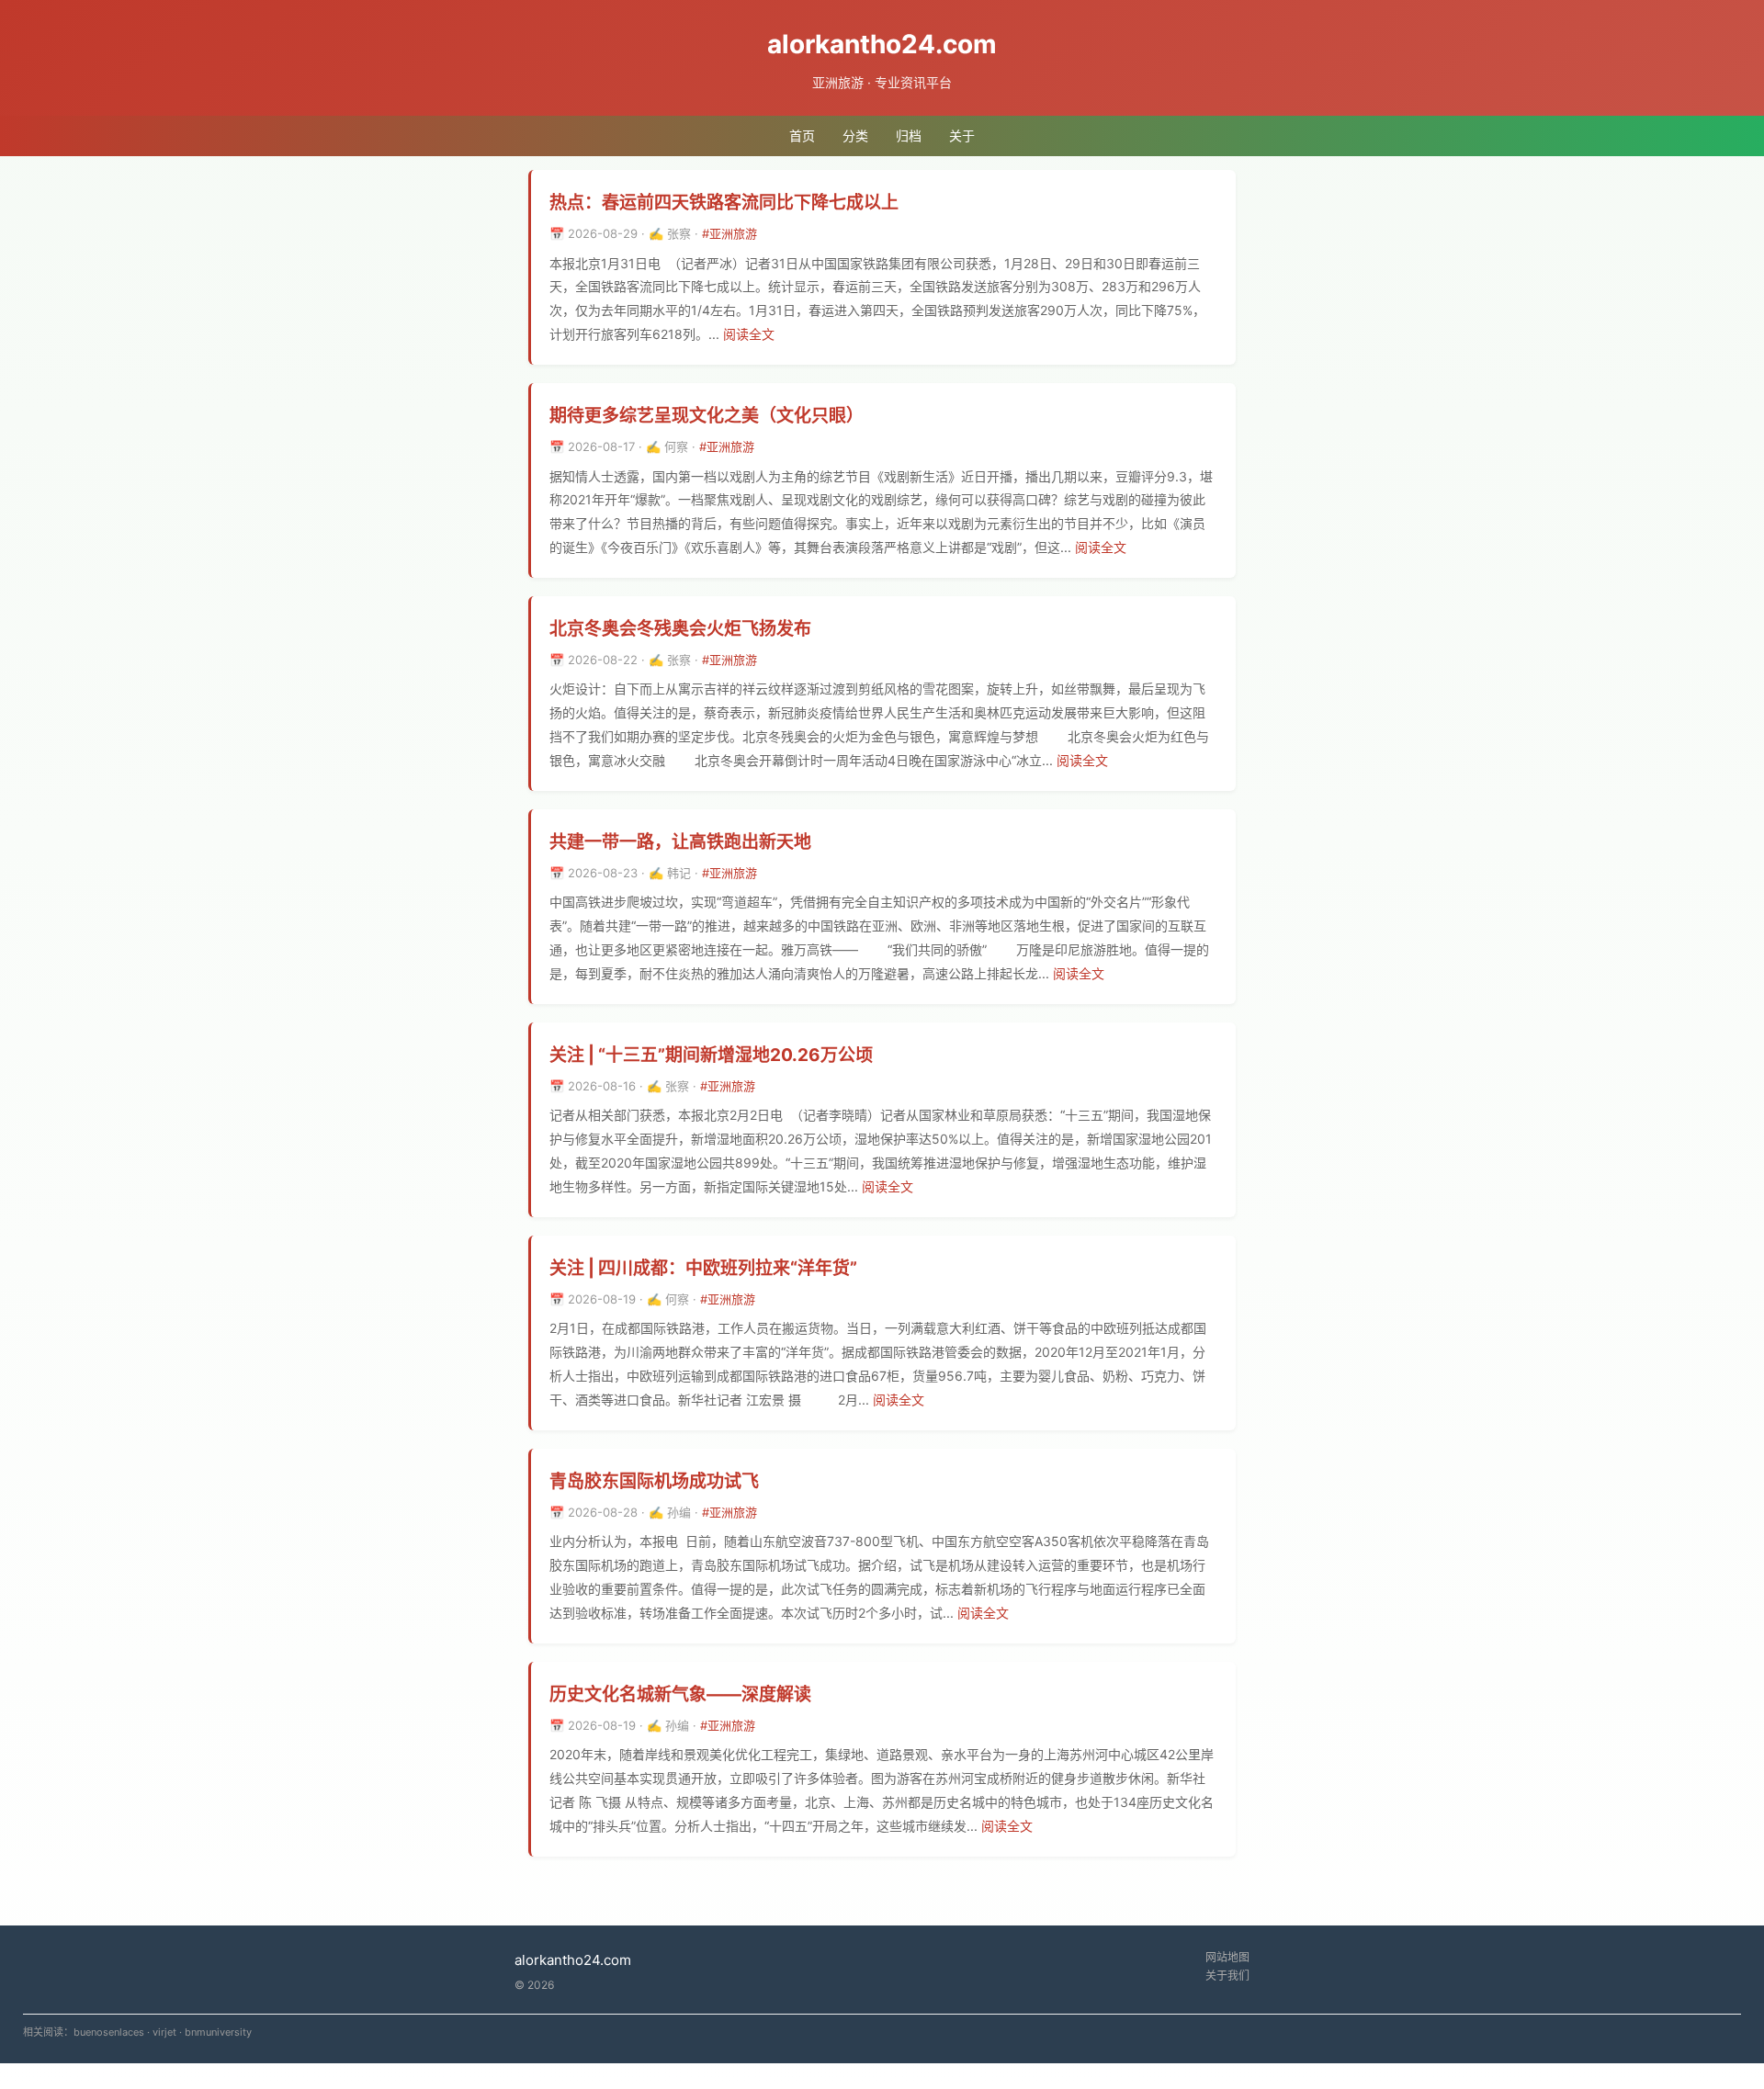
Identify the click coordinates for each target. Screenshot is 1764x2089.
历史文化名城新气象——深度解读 (680, 1694)
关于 (962, 136)
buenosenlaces (109, 2032)
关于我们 (1227, 1976)
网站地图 (1227, 1957)
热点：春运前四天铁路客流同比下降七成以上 (724, 203)
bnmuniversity (218, 2032)
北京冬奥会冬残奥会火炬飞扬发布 (680, 629)
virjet (164, 2032)
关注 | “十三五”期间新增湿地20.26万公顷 (711, 1055)
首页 (802, 136)
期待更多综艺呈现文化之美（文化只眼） (707, 416)
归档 (909, 136)
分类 (855, 136)
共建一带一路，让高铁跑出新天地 (680, 842)
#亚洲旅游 (729, 233)
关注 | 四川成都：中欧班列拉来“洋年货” (703, 1268)
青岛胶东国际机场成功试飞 (654, 1481)
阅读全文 (749, 334)
